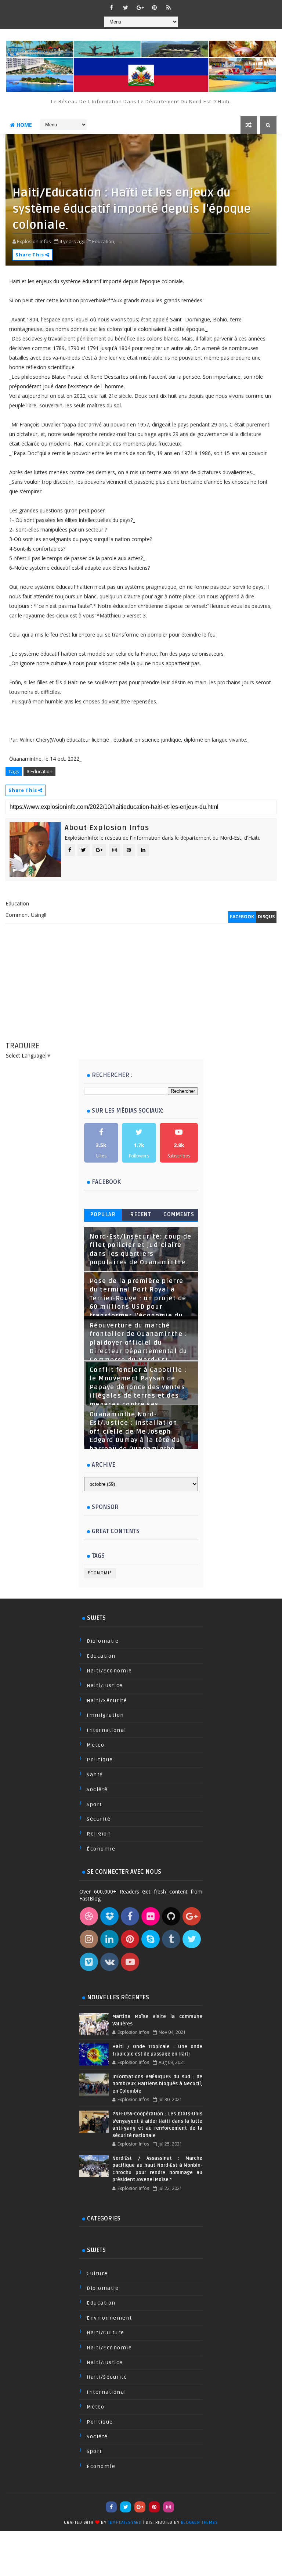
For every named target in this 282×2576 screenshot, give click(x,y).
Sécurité (99, 1819)
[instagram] (169, 2507)
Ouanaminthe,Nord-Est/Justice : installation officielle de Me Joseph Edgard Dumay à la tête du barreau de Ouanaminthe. (135, 1432)
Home (24, 125)
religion (99, 1834)
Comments (179, 1215)
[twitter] (126, 7)
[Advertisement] (141, 989)
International (106, 1730)
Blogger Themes (200, 2523)
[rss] (169, 7)
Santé (95, 1775)
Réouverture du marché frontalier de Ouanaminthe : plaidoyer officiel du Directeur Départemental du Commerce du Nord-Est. (139, 1343)
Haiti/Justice (105, 1685)
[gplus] (140, 7)
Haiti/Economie (109, 1671)
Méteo (96, 1745)
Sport (94, 1804)
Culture (97, 2274)
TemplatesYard (125, 2523)
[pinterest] (154, 7)
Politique (100, 1760)
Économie (100, 1573)
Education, (104, 241)
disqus (266, 917)
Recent (141, 1215)
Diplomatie (103, 1641)
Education (101, 1656)
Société (97, 1789)
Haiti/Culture (106, 2333)
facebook (242, 917)
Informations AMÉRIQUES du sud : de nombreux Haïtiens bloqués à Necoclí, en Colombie (157, 2084)
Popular (103, 1215)
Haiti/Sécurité (107, 1700)
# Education (39, 771)
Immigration (105, 1715)
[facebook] (111, 7)
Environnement (109, 2318)
